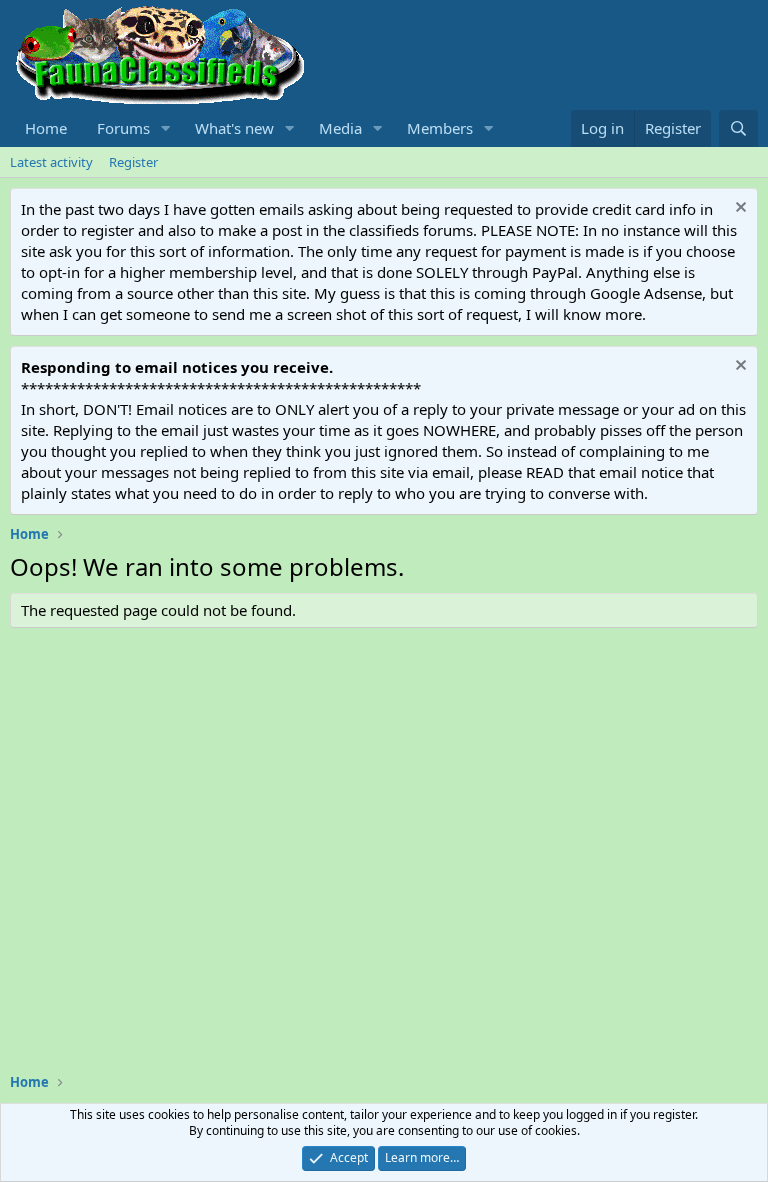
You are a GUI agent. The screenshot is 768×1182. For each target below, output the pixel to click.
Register (133, 162)
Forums (123, 128)
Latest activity (51, 162)
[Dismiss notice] (738, 209)
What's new (234, 128)
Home (46, 128)
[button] (166, 128)
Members (440, 128)
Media (340, 128)
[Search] (738, 128)
